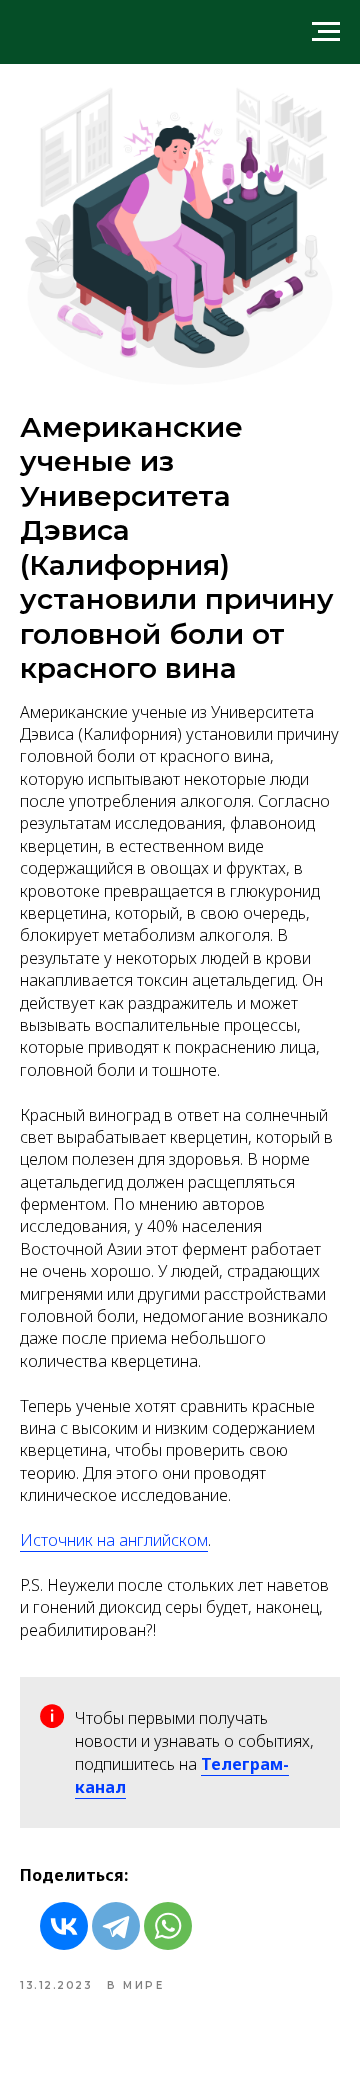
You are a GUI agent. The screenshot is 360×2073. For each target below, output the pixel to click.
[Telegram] (116, 1926)
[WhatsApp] (168, 1926)
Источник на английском (114, 1540)
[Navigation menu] (326, 32)
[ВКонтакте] (64, 1926)
